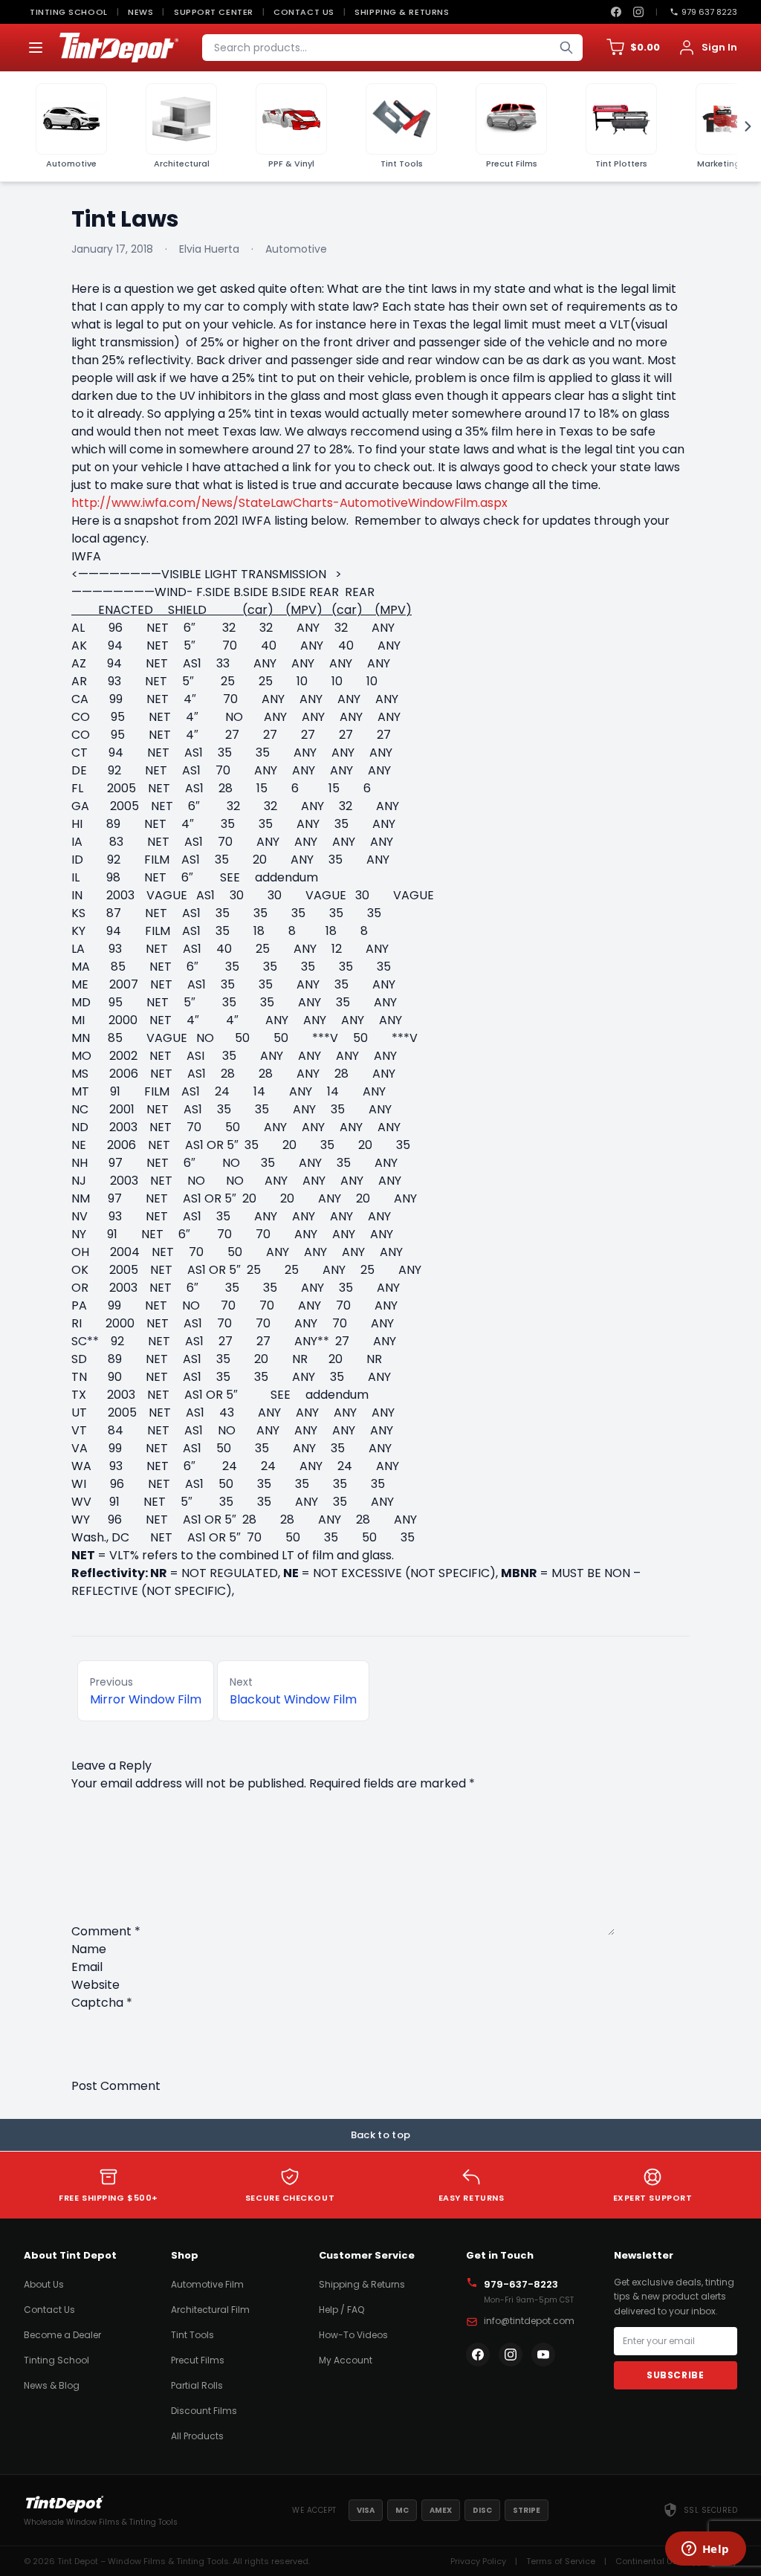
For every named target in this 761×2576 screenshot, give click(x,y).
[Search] (566, 48)
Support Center (214, 12)
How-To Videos (353, 2335)
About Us (44, 2284)
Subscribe (675, 2375)
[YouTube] (543, 2355)
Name (89, 1949)
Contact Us (304, 12)
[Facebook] (616, 12)
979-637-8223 (521, 2284)
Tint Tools (192, 2335)
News (140, 12)
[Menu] (36, 48)
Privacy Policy (478, 2561)
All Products (197, 2436)
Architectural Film (210, 2310)
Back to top (381, 2135)
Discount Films (204, 2411)
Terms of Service (561, 2561)
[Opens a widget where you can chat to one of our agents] (705, 2550)
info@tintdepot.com (529, 2321)
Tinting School (69, 12)
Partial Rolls (197, 2385)
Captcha (102, 2003)
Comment (106, 1931)
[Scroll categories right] (743, 126)
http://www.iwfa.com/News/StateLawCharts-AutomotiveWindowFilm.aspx (289, 503)
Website (95, 1985)
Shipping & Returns (402, 12)
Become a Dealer (62, 2335)
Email (87, 1967)
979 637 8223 (709, 12)
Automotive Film (207, 2284)
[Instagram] (638, 12)
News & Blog (52, 2385)
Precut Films (198, 2360)
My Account (346, 2360)
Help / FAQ (341, 2310)
